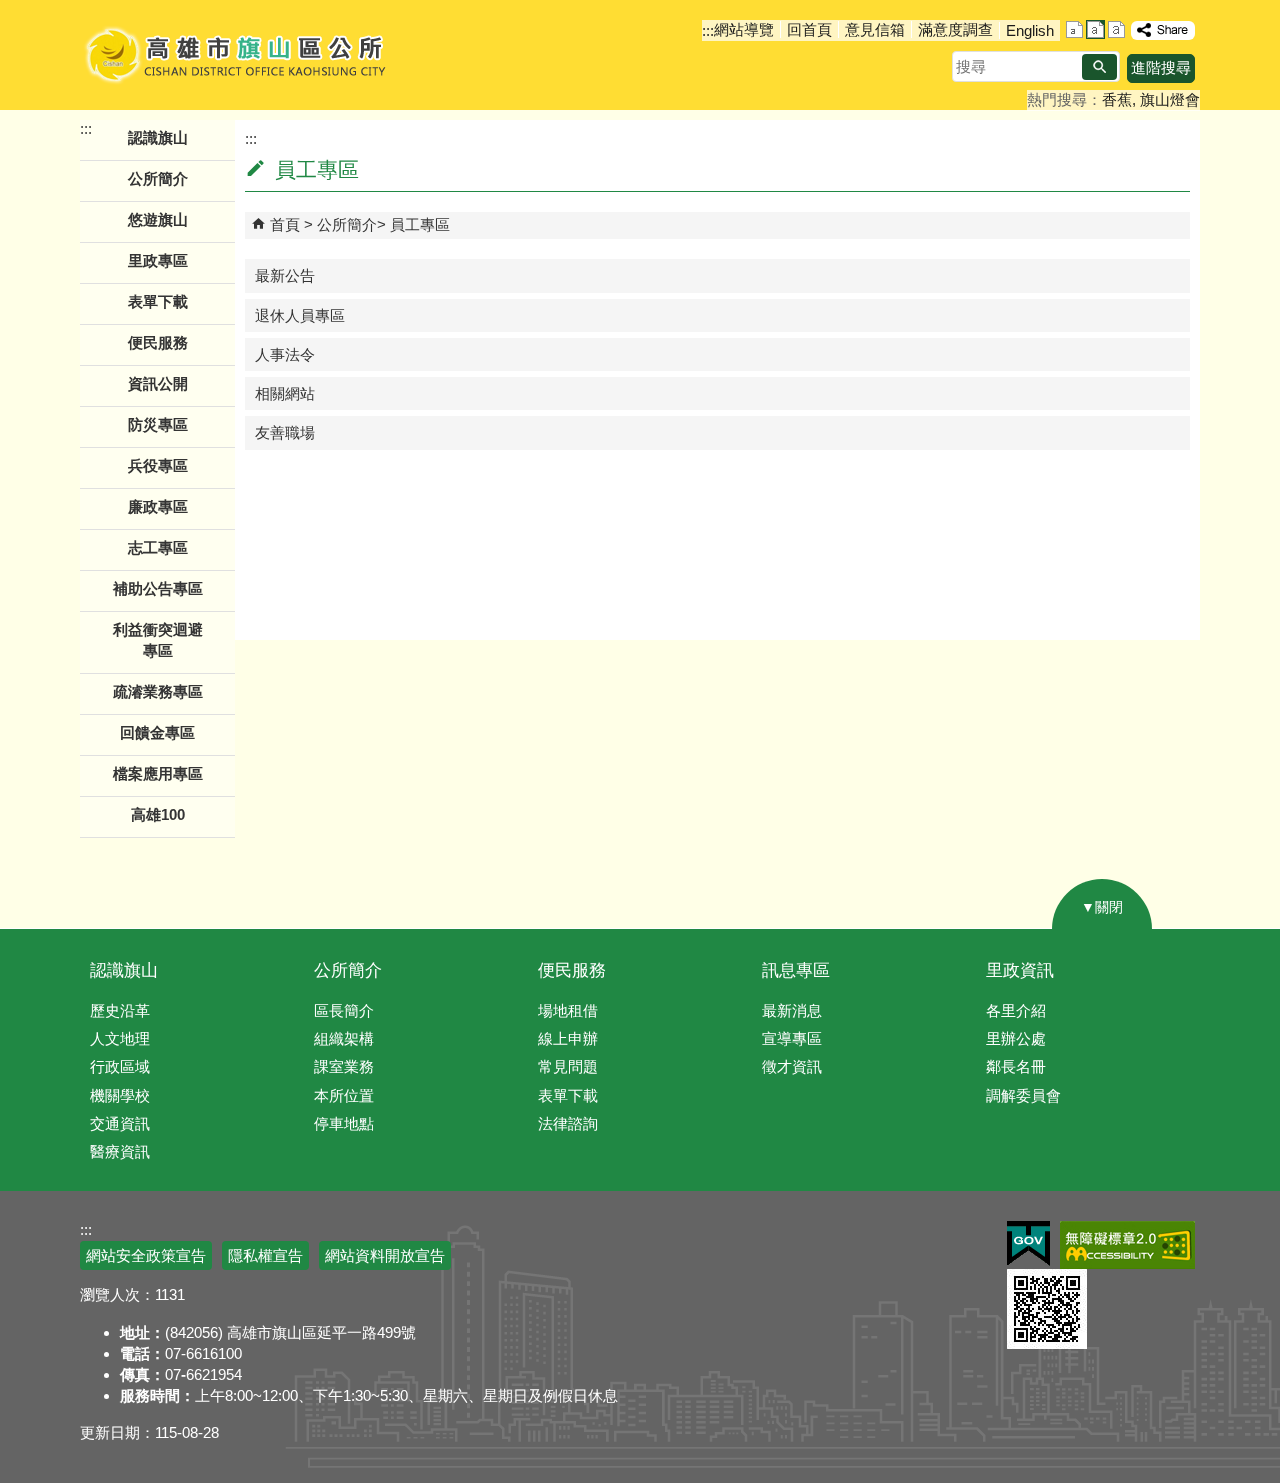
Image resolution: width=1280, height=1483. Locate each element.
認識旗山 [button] (158, 137)
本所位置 (344, 1095)
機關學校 (120, 1095)
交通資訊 (120, 1123)
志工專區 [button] (158, 547)
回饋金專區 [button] (157, 732)
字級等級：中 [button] (1095, 29)
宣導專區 (792, 1038)
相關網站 (285, 393)
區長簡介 (344, 1010)
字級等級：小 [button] (1074, 29)
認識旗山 (124, 970)
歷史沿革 (120, 1010)
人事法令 (285, 354)
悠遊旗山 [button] (158, 219)
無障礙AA (1127, 1245)
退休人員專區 (300, 315)
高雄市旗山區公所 (237, 55)
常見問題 (568, 1066)
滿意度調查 (955, 29)
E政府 (1028, 1243)
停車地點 (344, 1123)
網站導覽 (744, 29)
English (1030, 30)
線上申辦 (568, 1038)
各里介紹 (1016, 1010)
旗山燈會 (1170, 99)
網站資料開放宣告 (385, 1255)
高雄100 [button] (158, 814)
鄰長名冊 (1016, 1066)
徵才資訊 (792, 1066)
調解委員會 (1023, 1095)
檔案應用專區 (158, 773)
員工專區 (420, 224)
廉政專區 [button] (158, 506)
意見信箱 (875, 29)
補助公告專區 (158, 588)
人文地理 (120, 1038)
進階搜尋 (1161, 67)
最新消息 (792, 1010)
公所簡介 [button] (158, 178)
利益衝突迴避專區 (158, 640)
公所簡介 (347, 224)
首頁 (285, 224)
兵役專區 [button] (158, 465)
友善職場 (285, 432)
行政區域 (120, 1066)
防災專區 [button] (158, 424)
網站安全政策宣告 (146, 1255)
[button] (1099, 67)
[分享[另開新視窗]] (1163, 30)
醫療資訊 (120, 1151)
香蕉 (1117, 99)
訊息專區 (796, 970)
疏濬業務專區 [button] (158, 691)
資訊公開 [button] (158, 383)
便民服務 (572, 970)
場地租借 (568, 1010)
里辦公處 (1016, 1038)
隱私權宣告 (265, 1255)
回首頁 (809, 29)
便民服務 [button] (158, 342)
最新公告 (285, 275)
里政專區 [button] (158, 260)
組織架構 (344, 1038)
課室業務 (344, 1066)
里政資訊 (1020, 970)
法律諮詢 (568, 1123)
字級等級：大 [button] (1116, 29)
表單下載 (158, 301)
